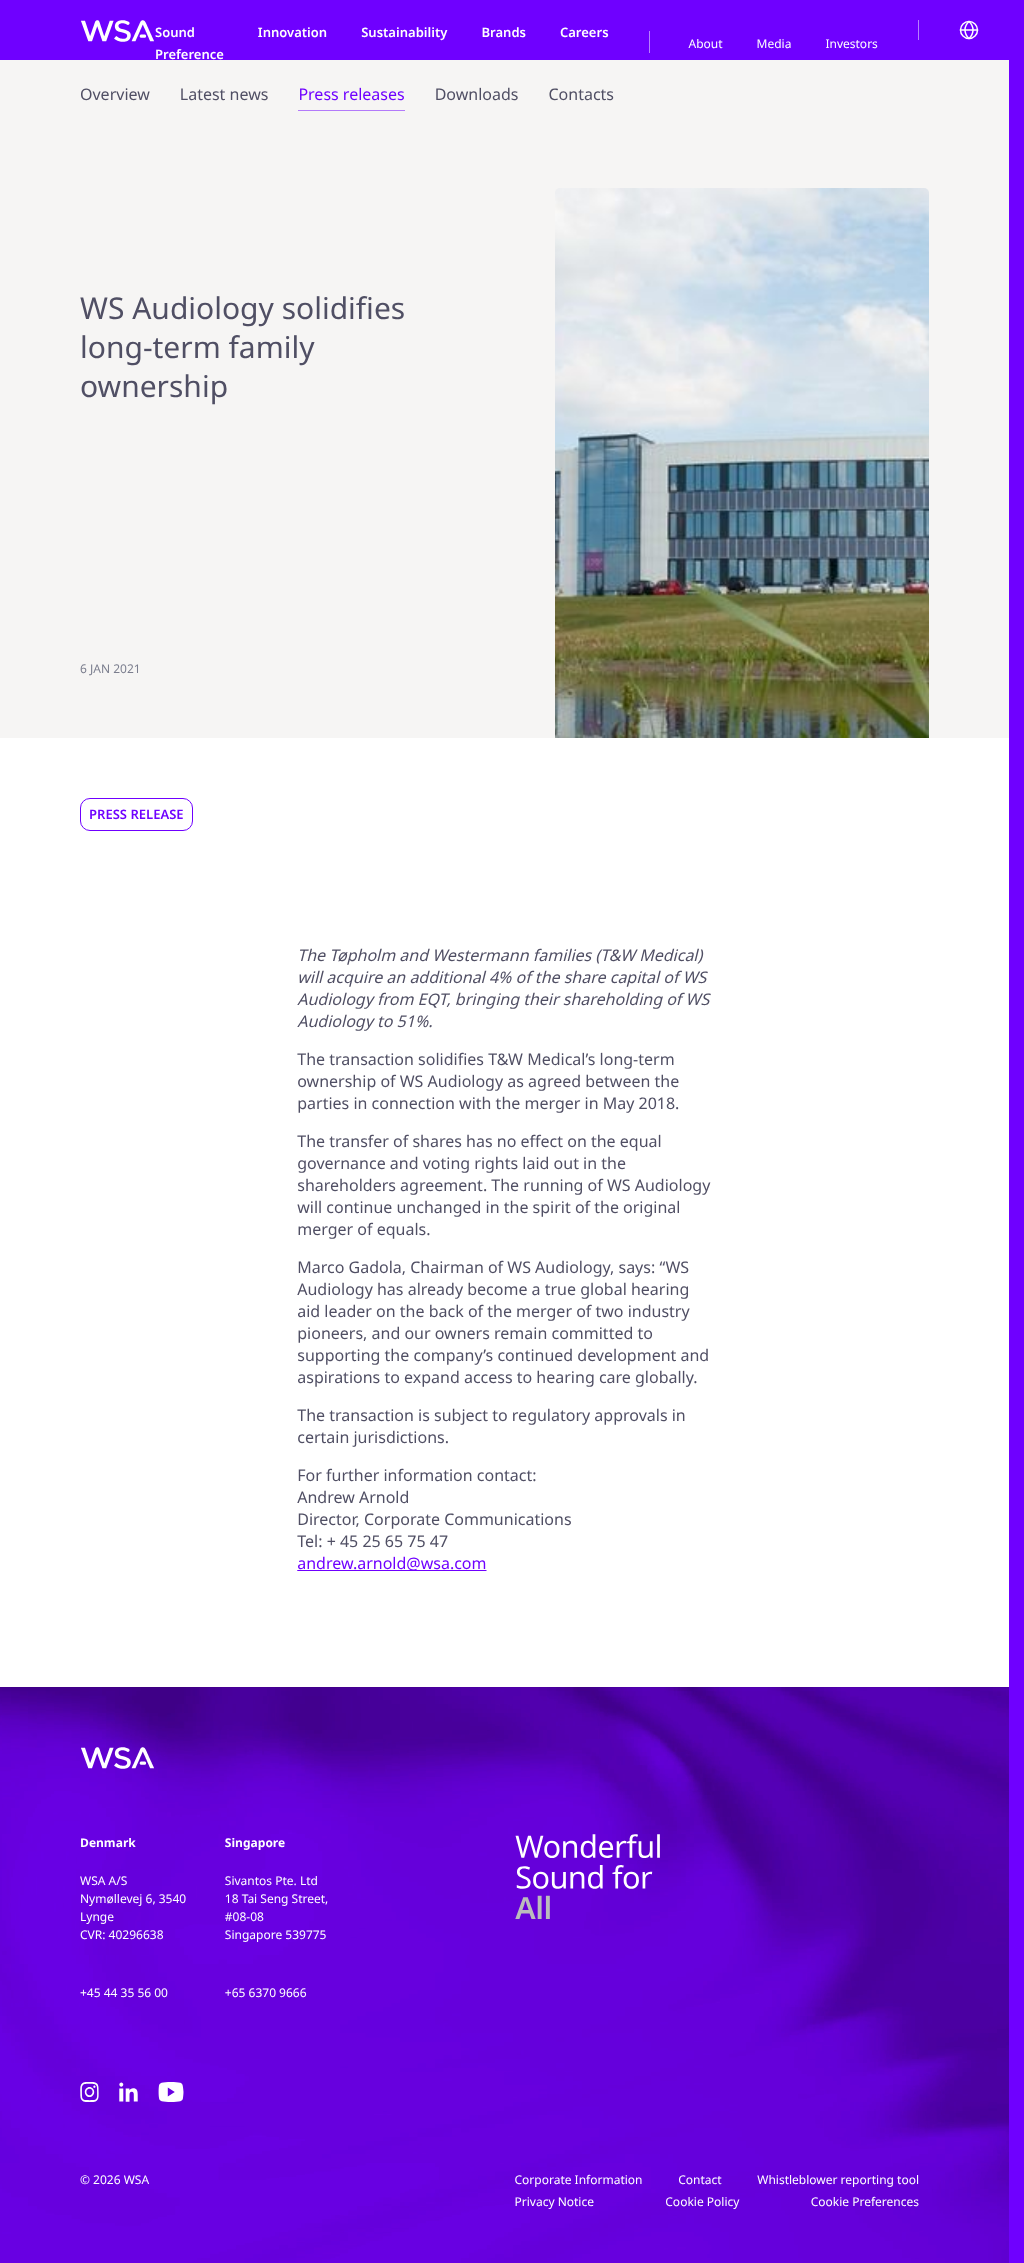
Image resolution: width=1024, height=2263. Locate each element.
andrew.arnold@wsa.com (391, 1563)
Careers (584, 32)
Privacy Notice (554, 2201)
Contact (699, 2179)
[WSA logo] (117, 30)
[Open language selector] (969, 30)
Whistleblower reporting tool (838, 2179)
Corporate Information (579, 2179)
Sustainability (404, 32)
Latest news (224, 94)
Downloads (477, 94)
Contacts (581, 94)
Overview (115, 94)
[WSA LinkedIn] (128, 2096)
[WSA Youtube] (171, 2096)
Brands (503, 32)
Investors (851, 43)
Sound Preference (189, 43)
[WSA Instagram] (89, 2096)
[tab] (706, 42)
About (706, 43)
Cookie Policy (702, 2201)
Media (774, 43)
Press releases (351, 94)
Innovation (292, 32)
